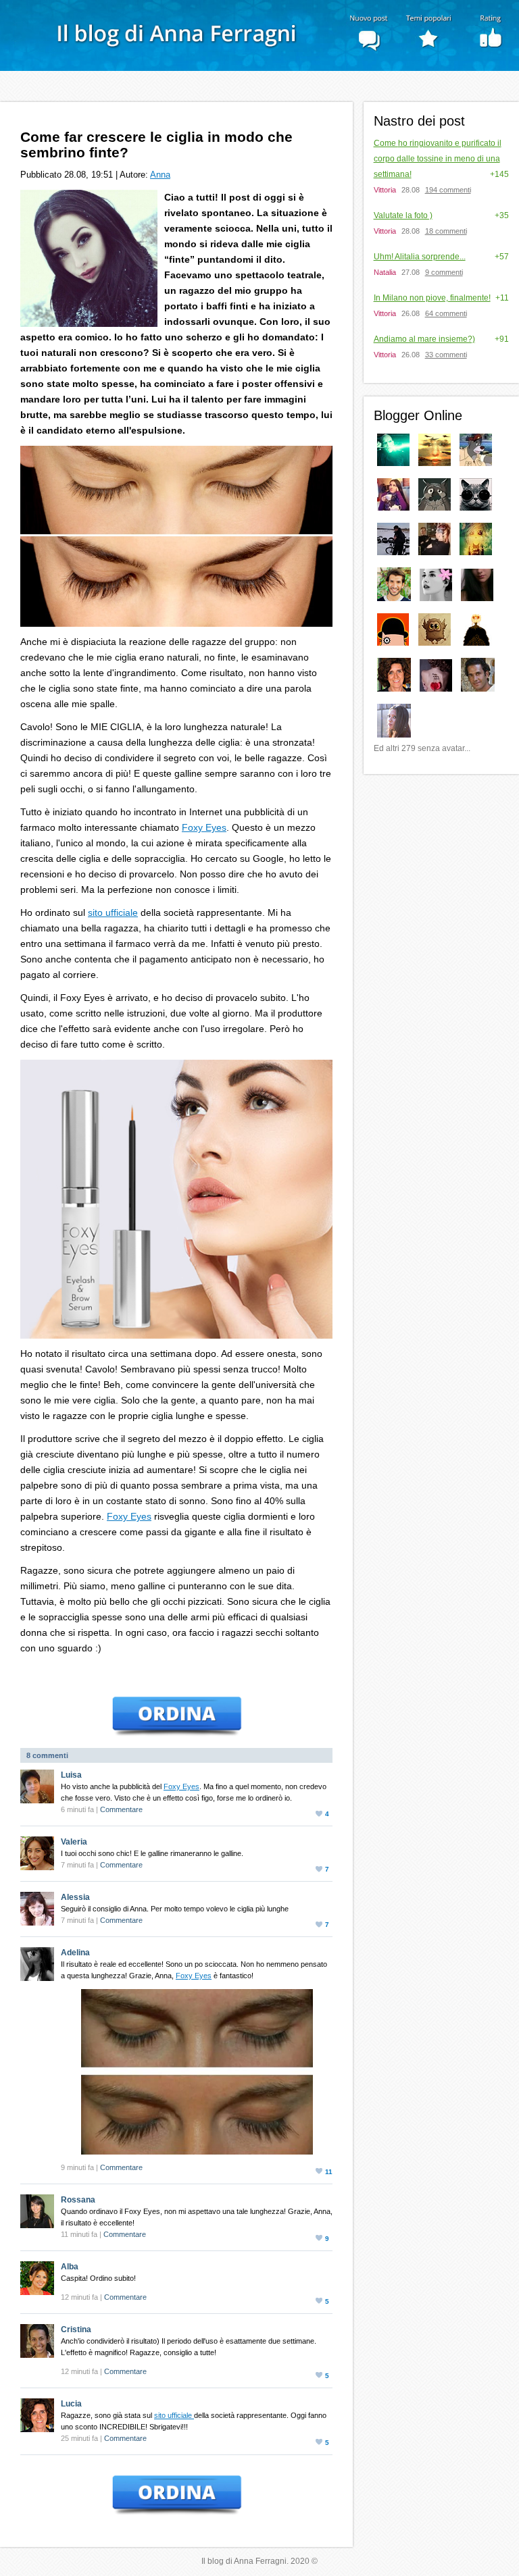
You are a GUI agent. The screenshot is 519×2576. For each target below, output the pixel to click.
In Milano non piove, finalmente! (432, 298)
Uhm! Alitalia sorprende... (420, 257)
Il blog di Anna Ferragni (259, 8)
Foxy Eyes (204, 827)
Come (438, 159)
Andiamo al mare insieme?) (424, 339)
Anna (160, 175)
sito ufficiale (113, 912)
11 (329, 2172)
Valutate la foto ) (403, 215)
